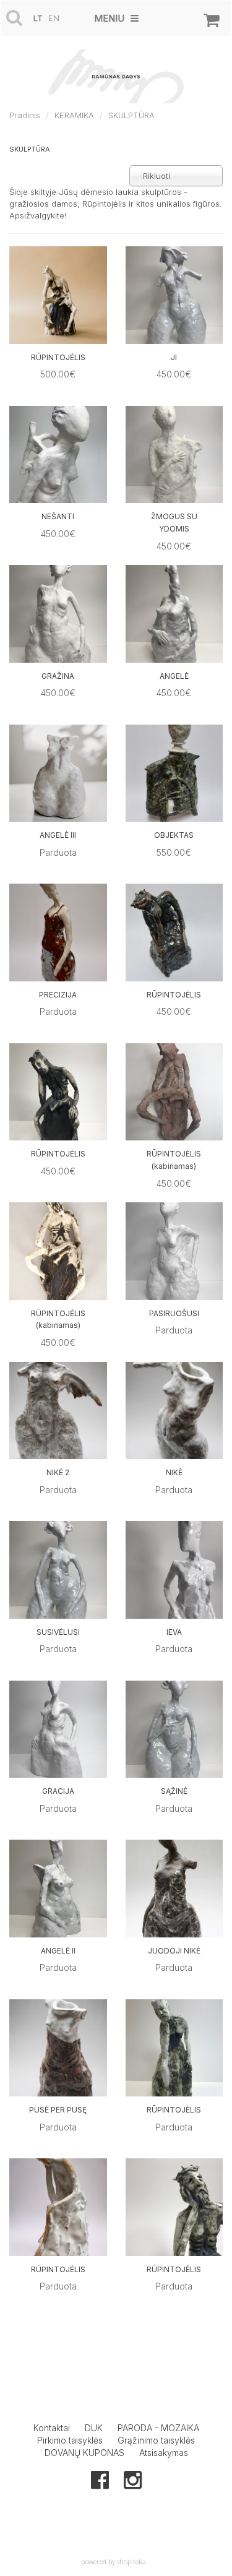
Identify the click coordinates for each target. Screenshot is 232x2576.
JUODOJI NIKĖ (174, 1951)
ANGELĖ (174, 676)
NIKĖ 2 (58, 1472)
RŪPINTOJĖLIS (58, 357)
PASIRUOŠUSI (174, 1313)
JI (174, 357)
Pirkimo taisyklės (70, 2440)
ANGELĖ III (58, 835)
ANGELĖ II (58, 1951)
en (54, 18)
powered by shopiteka (114, 2561)
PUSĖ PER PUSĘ (58, 2110)
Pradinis (25, 115)
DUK (94, 2428)
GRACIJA (58, 1791)
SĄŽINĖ (174, 1791)
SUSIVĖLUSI (58, 1632)
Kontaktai (52, 2428)
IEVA (174, 1632)
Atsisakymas (164, 2453)
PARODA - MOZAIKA (158, 2428)
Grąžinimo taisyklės (156, 2440)
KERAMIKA (74, 115)
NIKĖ (174, 1472)
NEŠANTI (58, 516)
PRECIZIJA (58, 995)
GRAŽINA (58, 676)
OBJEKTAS (174, 835)
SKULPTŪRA (131, 115)
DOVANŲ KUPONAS (84, 2453)
